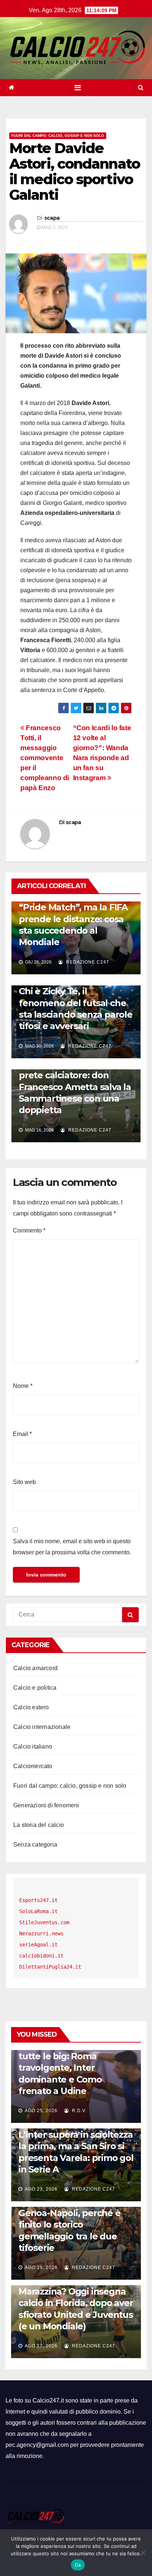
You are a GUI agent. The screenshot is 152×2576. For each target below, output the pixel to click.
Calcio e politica (35, 1688)
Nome (23, 1386)
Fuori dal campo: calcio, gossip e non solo (58, 136)
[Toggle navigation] (78, 88)
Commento (29, 1230)
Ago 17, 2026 (41, 2346)
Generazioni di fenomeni (46, 1805)
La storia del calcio (39, 1825)
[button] (141, 87)
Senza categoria (35, 1845)
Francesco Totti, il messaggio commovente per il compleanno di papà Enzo (45, 758)
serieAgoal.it (38, 1945)
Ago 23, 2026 (41, 2189)
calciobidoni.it (41, 1956)
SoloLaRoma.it (38, 1911)
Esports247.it (38, 1900)
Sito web (24, 1482)
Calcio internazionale (42, 1727)
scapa (52, 218)
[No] (143, 2553)
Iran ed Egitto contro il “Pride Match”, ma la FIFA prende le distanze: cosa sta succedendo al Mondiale (73, 919)
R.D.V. (79, 2111)
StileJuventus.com (44, 1922)
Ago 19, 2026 (41, 2268)
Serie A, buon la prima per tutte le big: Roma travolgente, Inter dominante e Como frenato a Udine (75, 2068)
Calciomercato (33, 1766)
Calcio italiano (33, 1746)
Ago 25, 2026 (41, 2111)
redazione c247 (87, 962)
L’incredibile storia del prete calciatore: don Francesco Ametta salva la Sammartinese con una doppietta (75, 1087)
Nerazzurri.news (41, 1933)
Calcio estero (31, 1707)
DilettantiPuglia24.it (50, 1967)
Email (22, 1434)
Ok (78, 2565)
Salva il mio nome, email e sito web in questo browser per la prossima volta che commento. (72, 1547)
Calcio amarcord (35, 1668)
